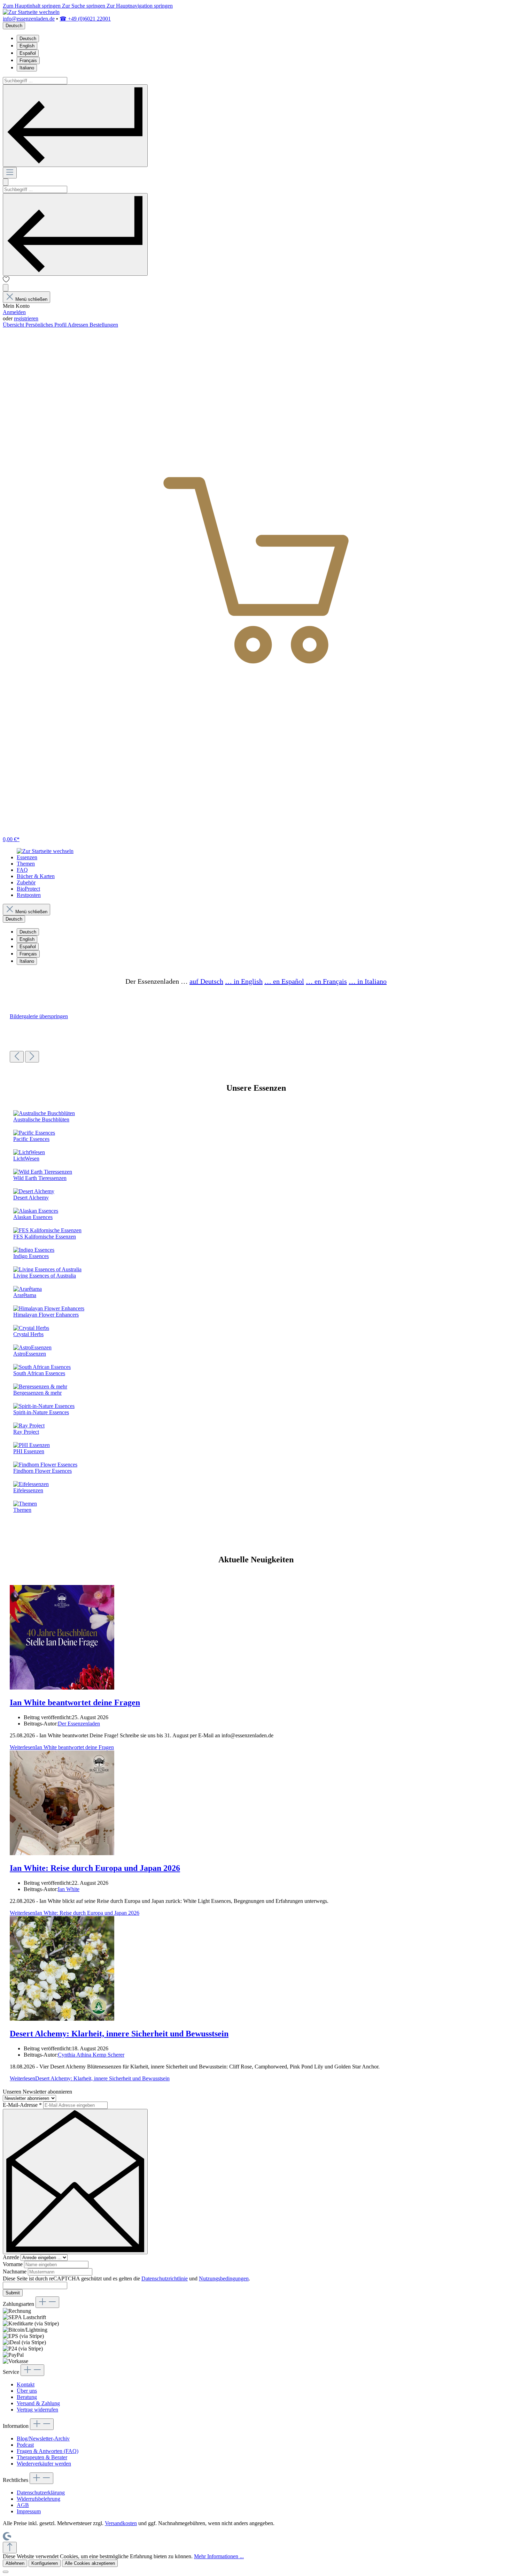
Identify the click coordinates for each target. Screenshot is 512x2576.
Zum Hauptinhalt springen (32, 6)
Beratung (27, 2397)
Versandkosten (121, 2523)
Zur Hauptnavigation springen (140, 6)
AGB (23, 2505)
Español (28, 53)
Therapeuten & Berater (42, 2457)
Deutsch (28, 39)
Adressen (79, 325)
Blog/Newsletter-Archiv (43, 2438)
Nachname (15, 2272)
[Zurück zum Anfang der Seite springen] (10, 2548)
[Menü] (10, 173)
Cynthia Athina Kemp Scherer (91, 2055)
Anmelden (14, 312)
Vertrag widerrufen (37, 2410)
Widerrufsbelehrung (38, 2499)
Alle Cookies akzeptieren (90, 2563)
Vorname (13, 2264)
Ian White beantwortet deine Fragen (75, 1702)
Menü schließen (31, 299)
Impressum (29, 2511)
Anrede (12, 2257)
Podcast (25, 2445)
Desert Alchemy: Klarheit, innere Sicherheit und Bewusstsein (119, 2034)
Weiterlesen (62, 1747)
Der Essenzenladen (79, 1724)
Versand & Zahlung (38, 2403)
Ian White (69, 1889)
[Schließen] (6, 2572)
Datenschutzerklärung (41, 2493)
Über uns (27, 2391)
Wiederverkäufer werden (44, 2464)
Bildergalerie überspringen (39, 1016)
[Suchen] (75, 126)
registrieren (26, 318)
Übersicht (14, 325)
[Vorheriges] (17, 1057)
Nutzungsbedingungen (224, 2278)
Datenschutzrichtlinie (165, 2278)
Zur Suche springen (84, 6)
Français (28, 60)
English (27, 46)
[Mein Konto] (6, 288)
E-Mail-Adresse (22, 2105)
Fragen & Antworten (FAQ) (48, 2451)
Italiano (27, 68)
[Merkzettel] (6, 281)
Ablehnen (15, 2563)
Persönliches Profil (46, 325)
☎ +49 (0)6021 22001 (85, 19)
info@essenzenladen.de (29, 19)
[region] (256, 1038)
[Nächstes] (32, 1057)
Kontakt (26, 2384)
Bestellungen (104, 325)
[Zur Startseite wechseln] (31, 12)
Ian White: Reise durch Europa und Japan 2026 (95, 1868)
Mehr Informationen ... (219, 2556)
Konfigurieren (45, 2563)
